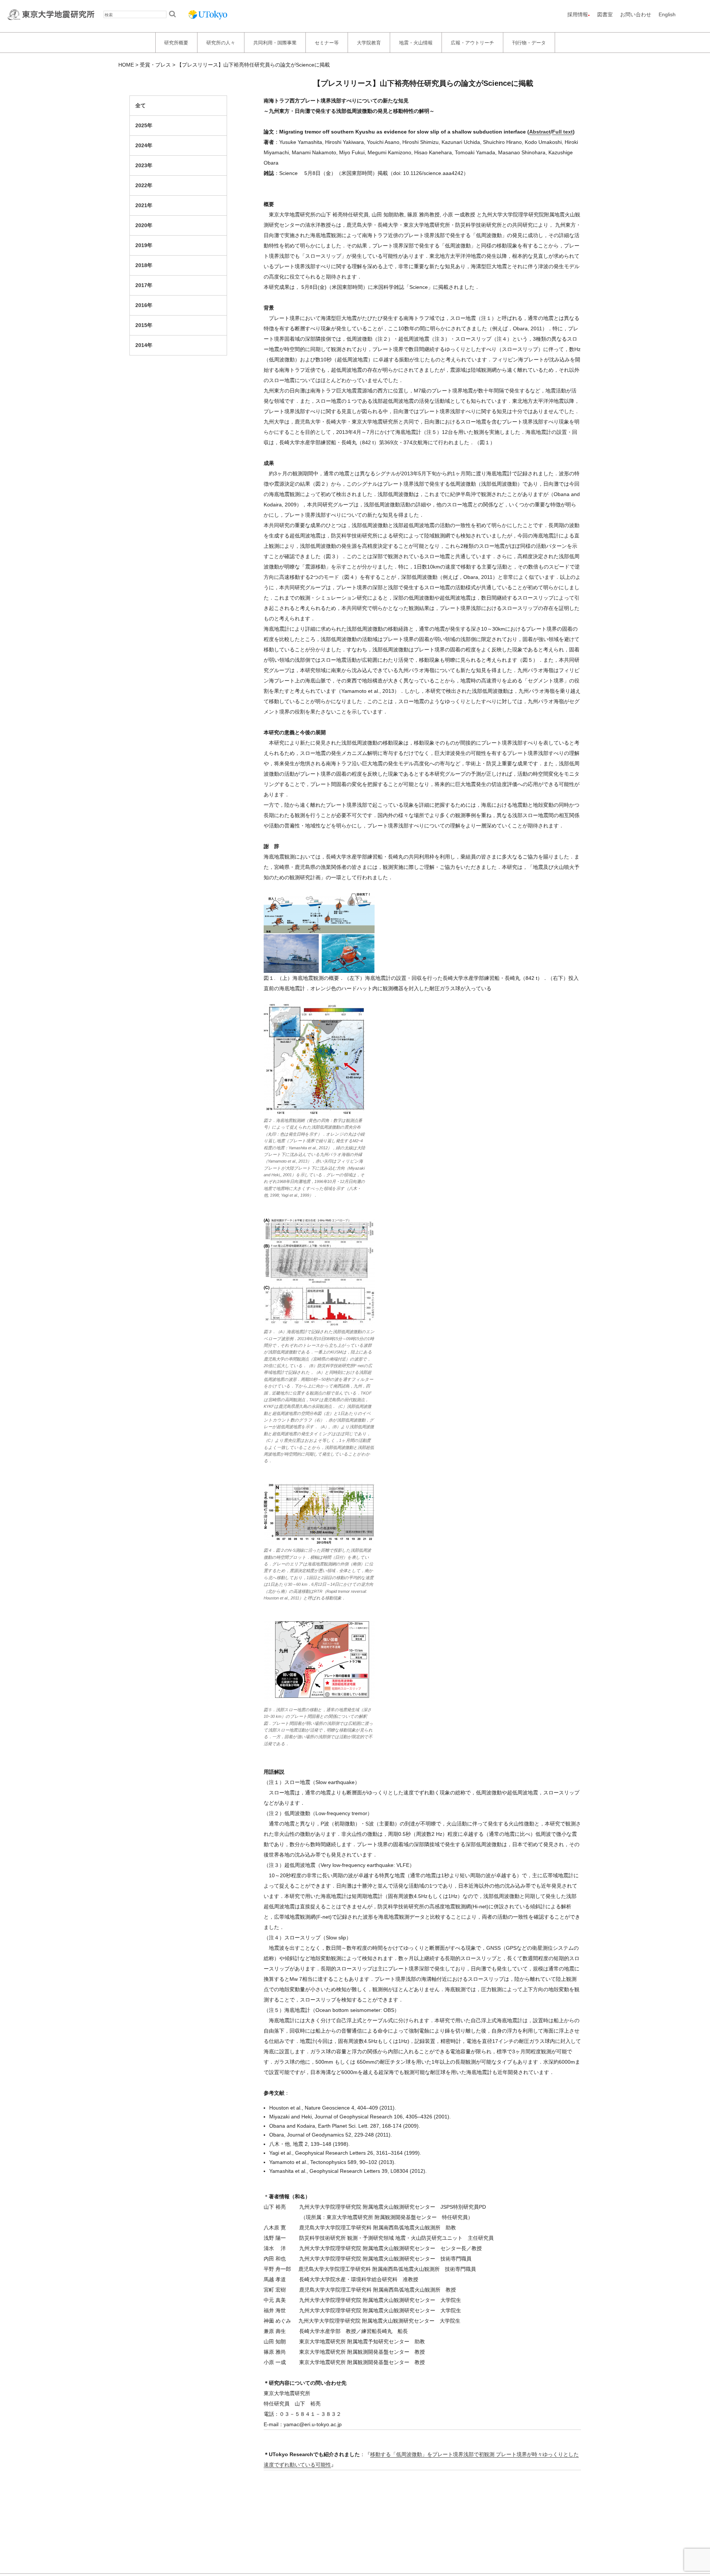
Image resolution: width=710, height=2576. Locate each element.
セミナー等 (327, 42)
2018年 (144, 265)
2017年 (144, 285)
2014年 (144, 345)
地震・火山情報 (416, 42)
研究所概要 (176, 42)
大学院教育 (369, 42)
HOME (126, 65)
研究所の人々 (221, 42)
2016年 (144, 305)
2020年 (144, 225)
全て (141, 105)
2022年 (144, 185)
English (667, 14)
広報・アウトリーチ (472, 42)
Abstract (540, 132)
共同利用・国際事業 (275, 42)
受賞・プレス (155, 65)
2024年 (144, 145)
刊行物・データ (529, 42)
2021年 (144, 205)
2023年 (144, 165)
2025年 (144, 125)
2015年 (144, 325)
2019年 (144, 245)
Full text (562, 132)
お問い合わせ (636, 14)
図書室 (605, 14)
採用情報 (578, 14)
